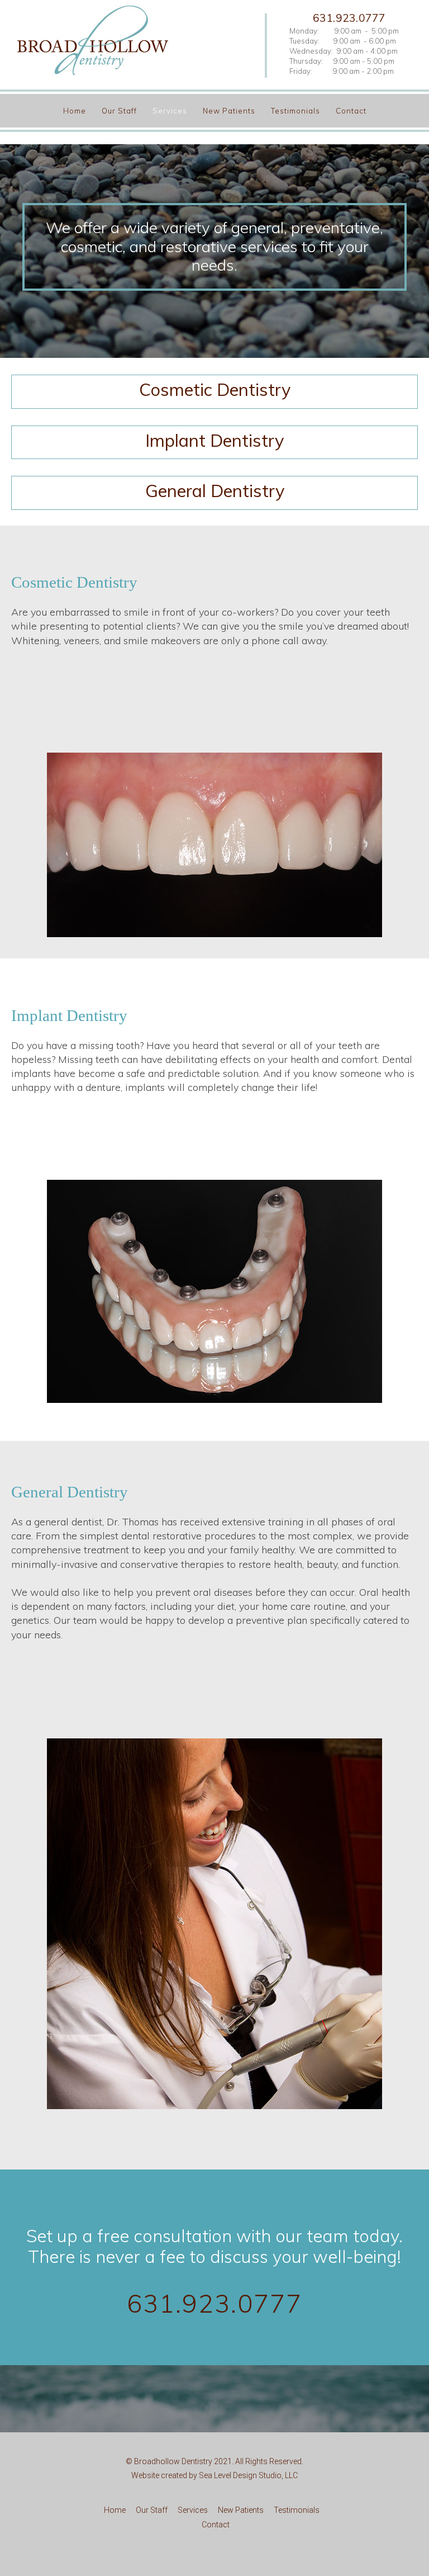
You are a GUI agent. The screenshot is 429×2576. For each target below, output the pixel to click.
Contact (351, 111)
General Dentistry (215, 491)
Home (76, 111)
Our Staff (120, 111)
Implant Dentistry (214, 440)
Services (171, 111)
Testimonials (297, 111)
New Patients (230, 111)
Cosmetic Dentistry (215, 389)
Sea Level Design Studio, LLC (248, 2475)
